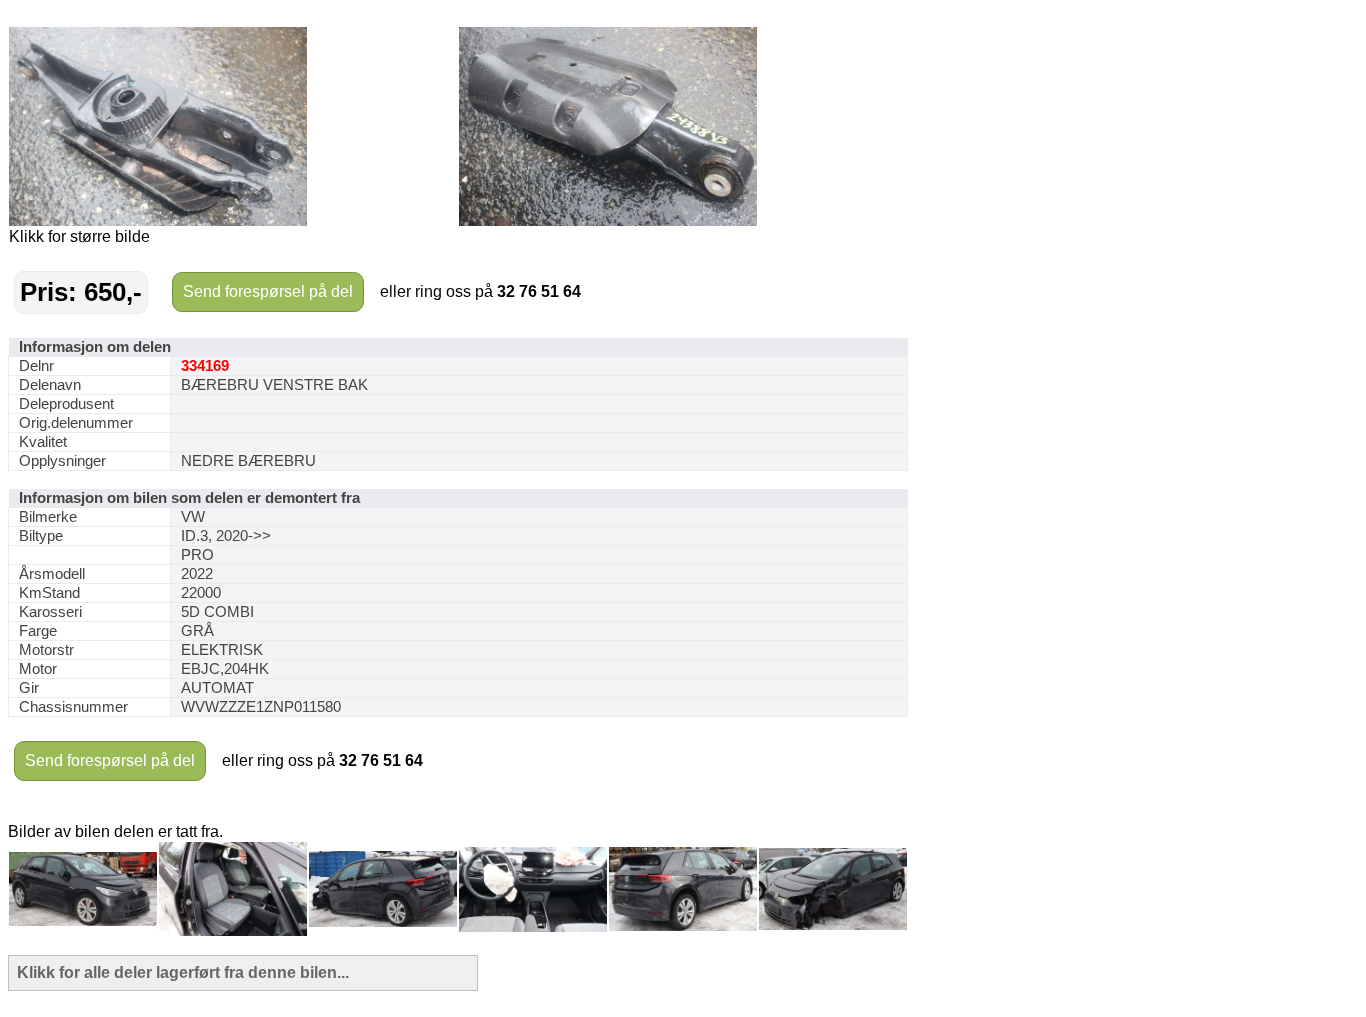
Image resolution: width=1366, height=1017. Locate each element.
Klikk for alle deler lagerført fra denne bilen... (183, 972)
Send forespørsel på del (268, 291)
